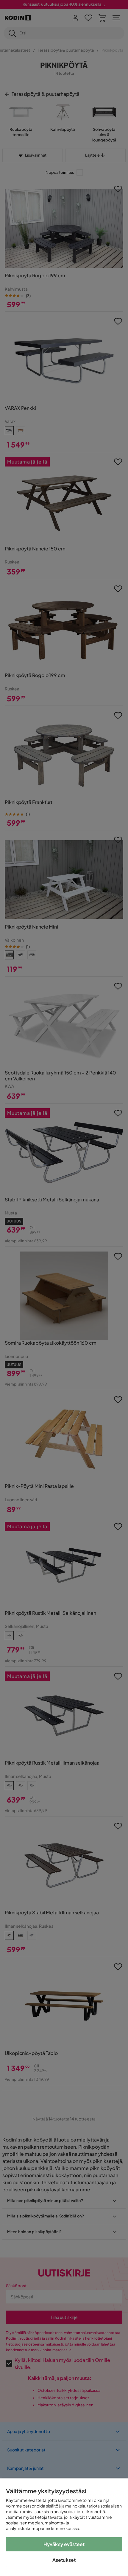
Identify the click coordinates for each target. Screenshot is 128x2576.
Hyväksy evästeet (64, 2544)
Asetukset (64, 2560)
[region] (64, 2527)
